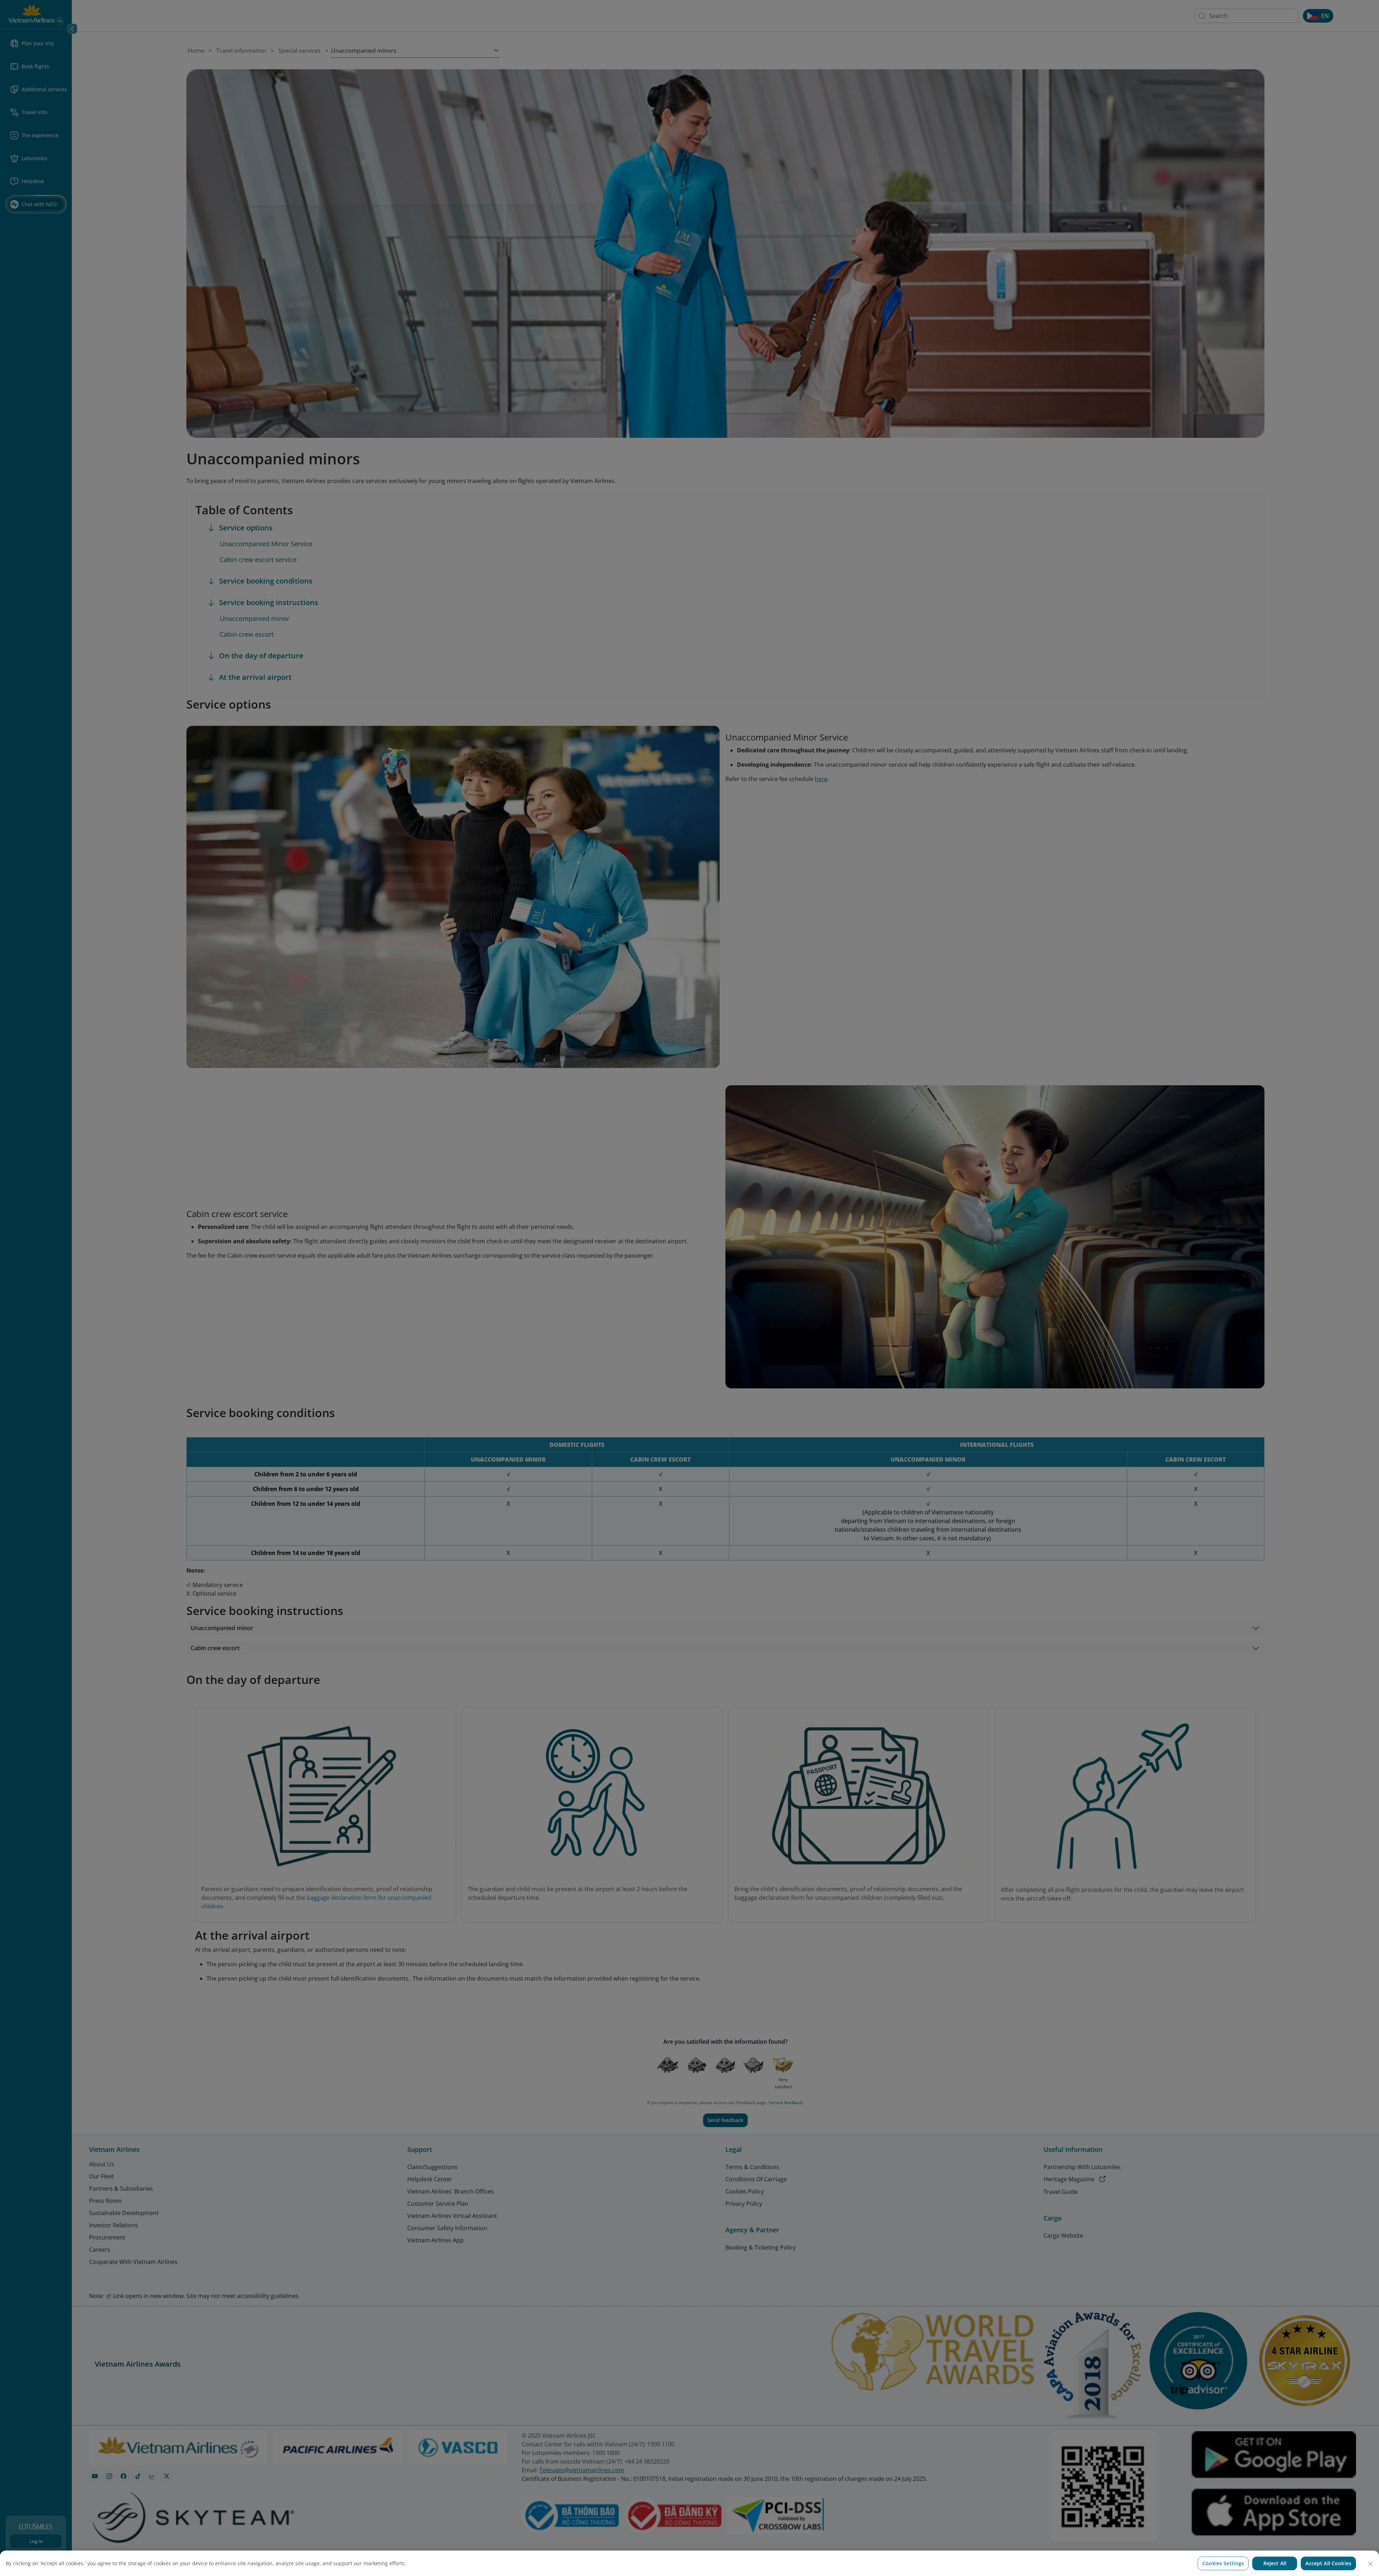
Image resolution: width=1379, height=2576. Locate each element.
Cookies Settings (1223, 2563)
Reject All (1275, 2563)
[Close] (1370, 2564)
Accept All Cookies (1328, 2563)
